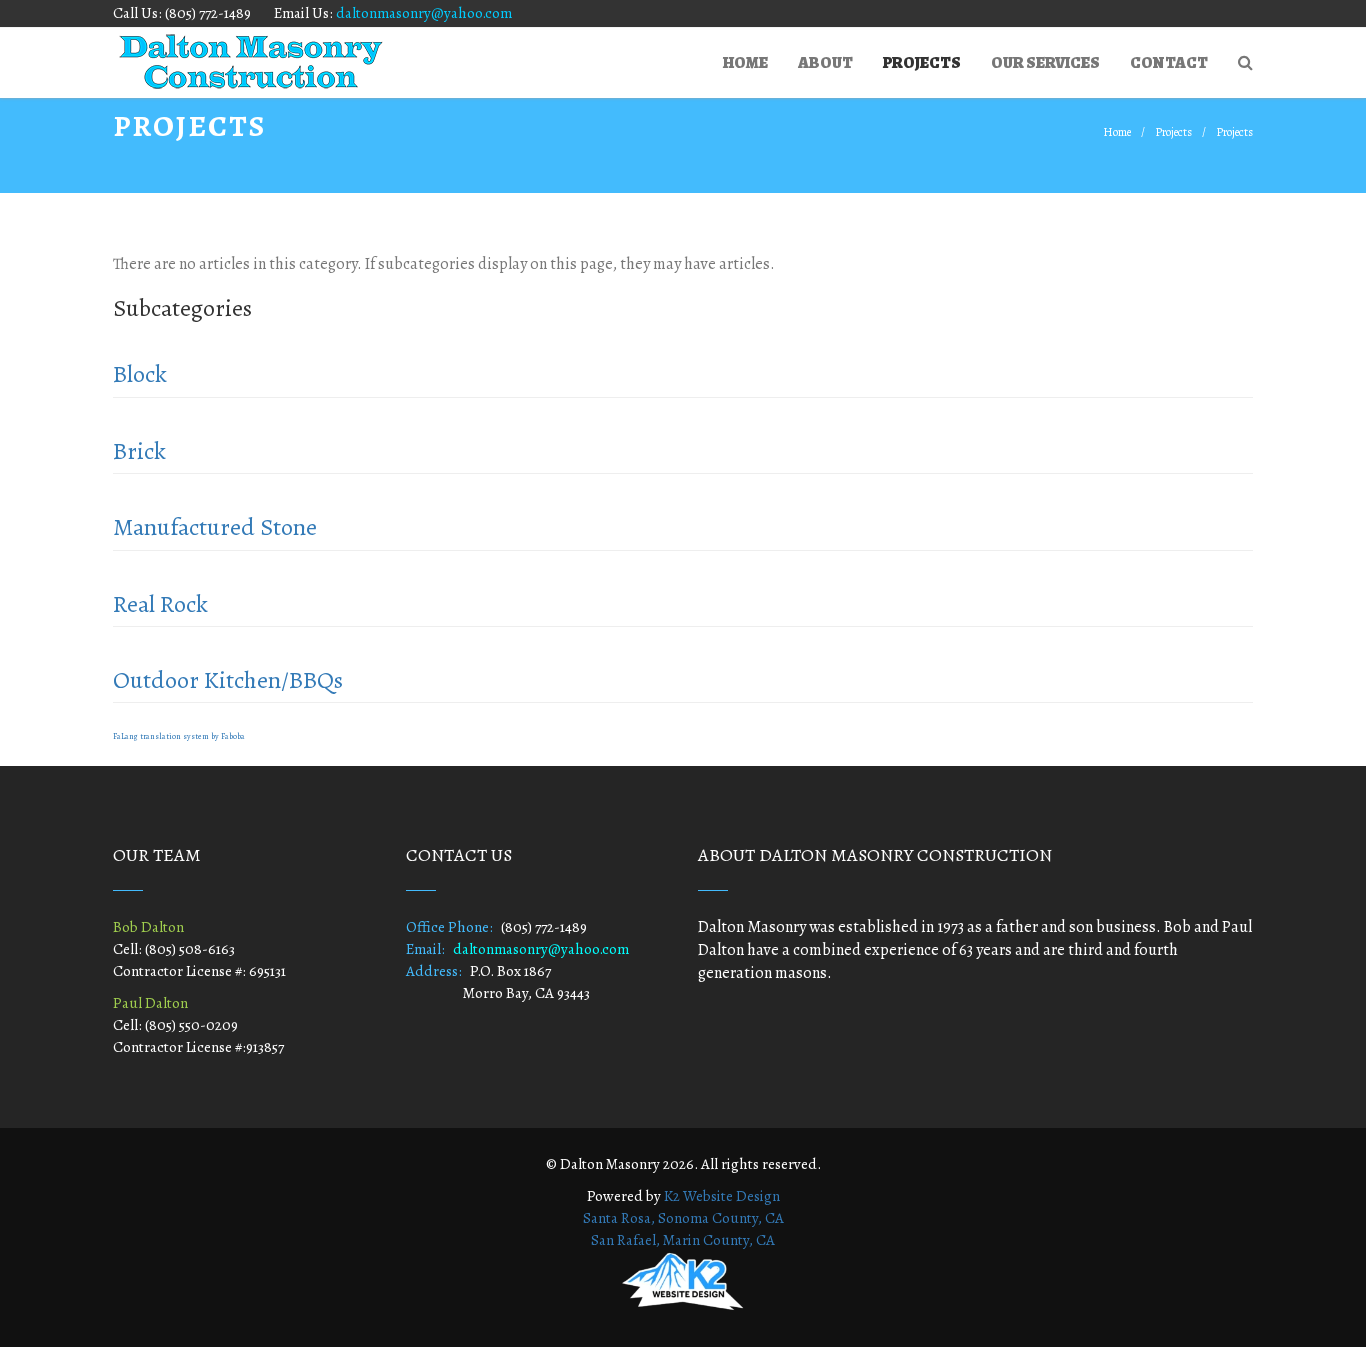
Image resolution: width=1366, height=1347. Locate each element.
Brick (139, 451)
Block (140, 374)
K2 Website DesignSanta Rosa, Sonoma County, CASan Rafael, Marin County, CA (683, 1218)
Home (745, 63)
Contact (1169, 63)
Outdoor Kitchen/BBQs (228, 680)
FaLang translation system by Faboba (179, 736)
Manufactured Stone (215, 527)
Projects (922, 63)
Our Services (1045, 63)
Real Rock (160, 604)
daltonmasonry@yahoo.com (424, 13)
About (825, 63)
